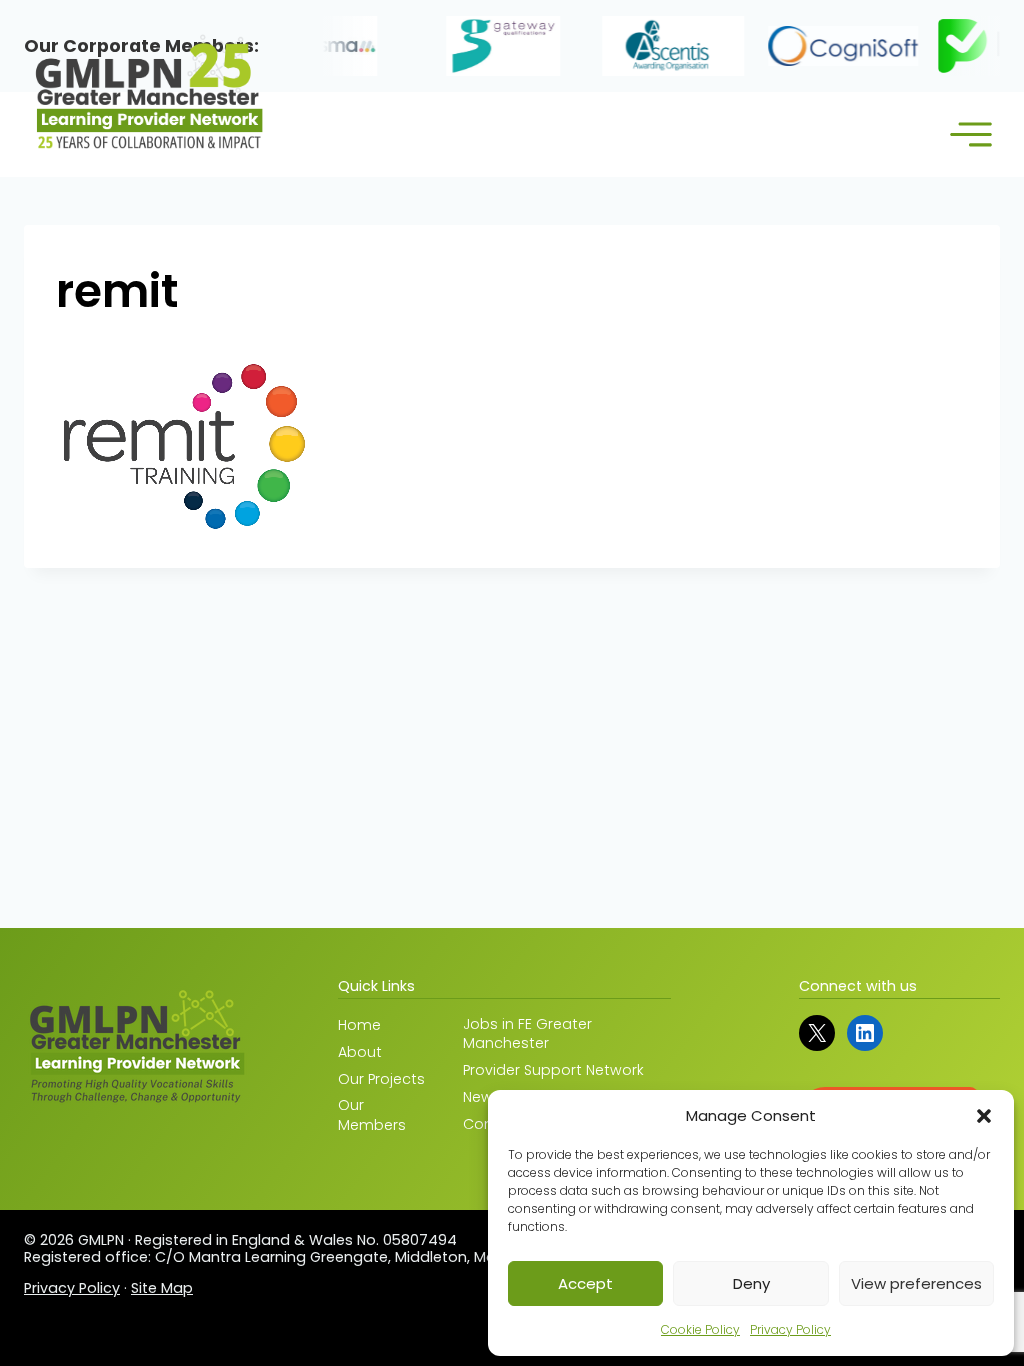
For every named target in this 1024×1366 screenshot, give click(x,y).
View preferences (916, 1283)
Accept (585, 1283)
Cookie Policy (700, 1329)
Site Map (162, 1288)
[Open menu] (970, 134)
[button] (984, 1116)
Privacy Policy (790, 1329)
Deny (751, 1283)
